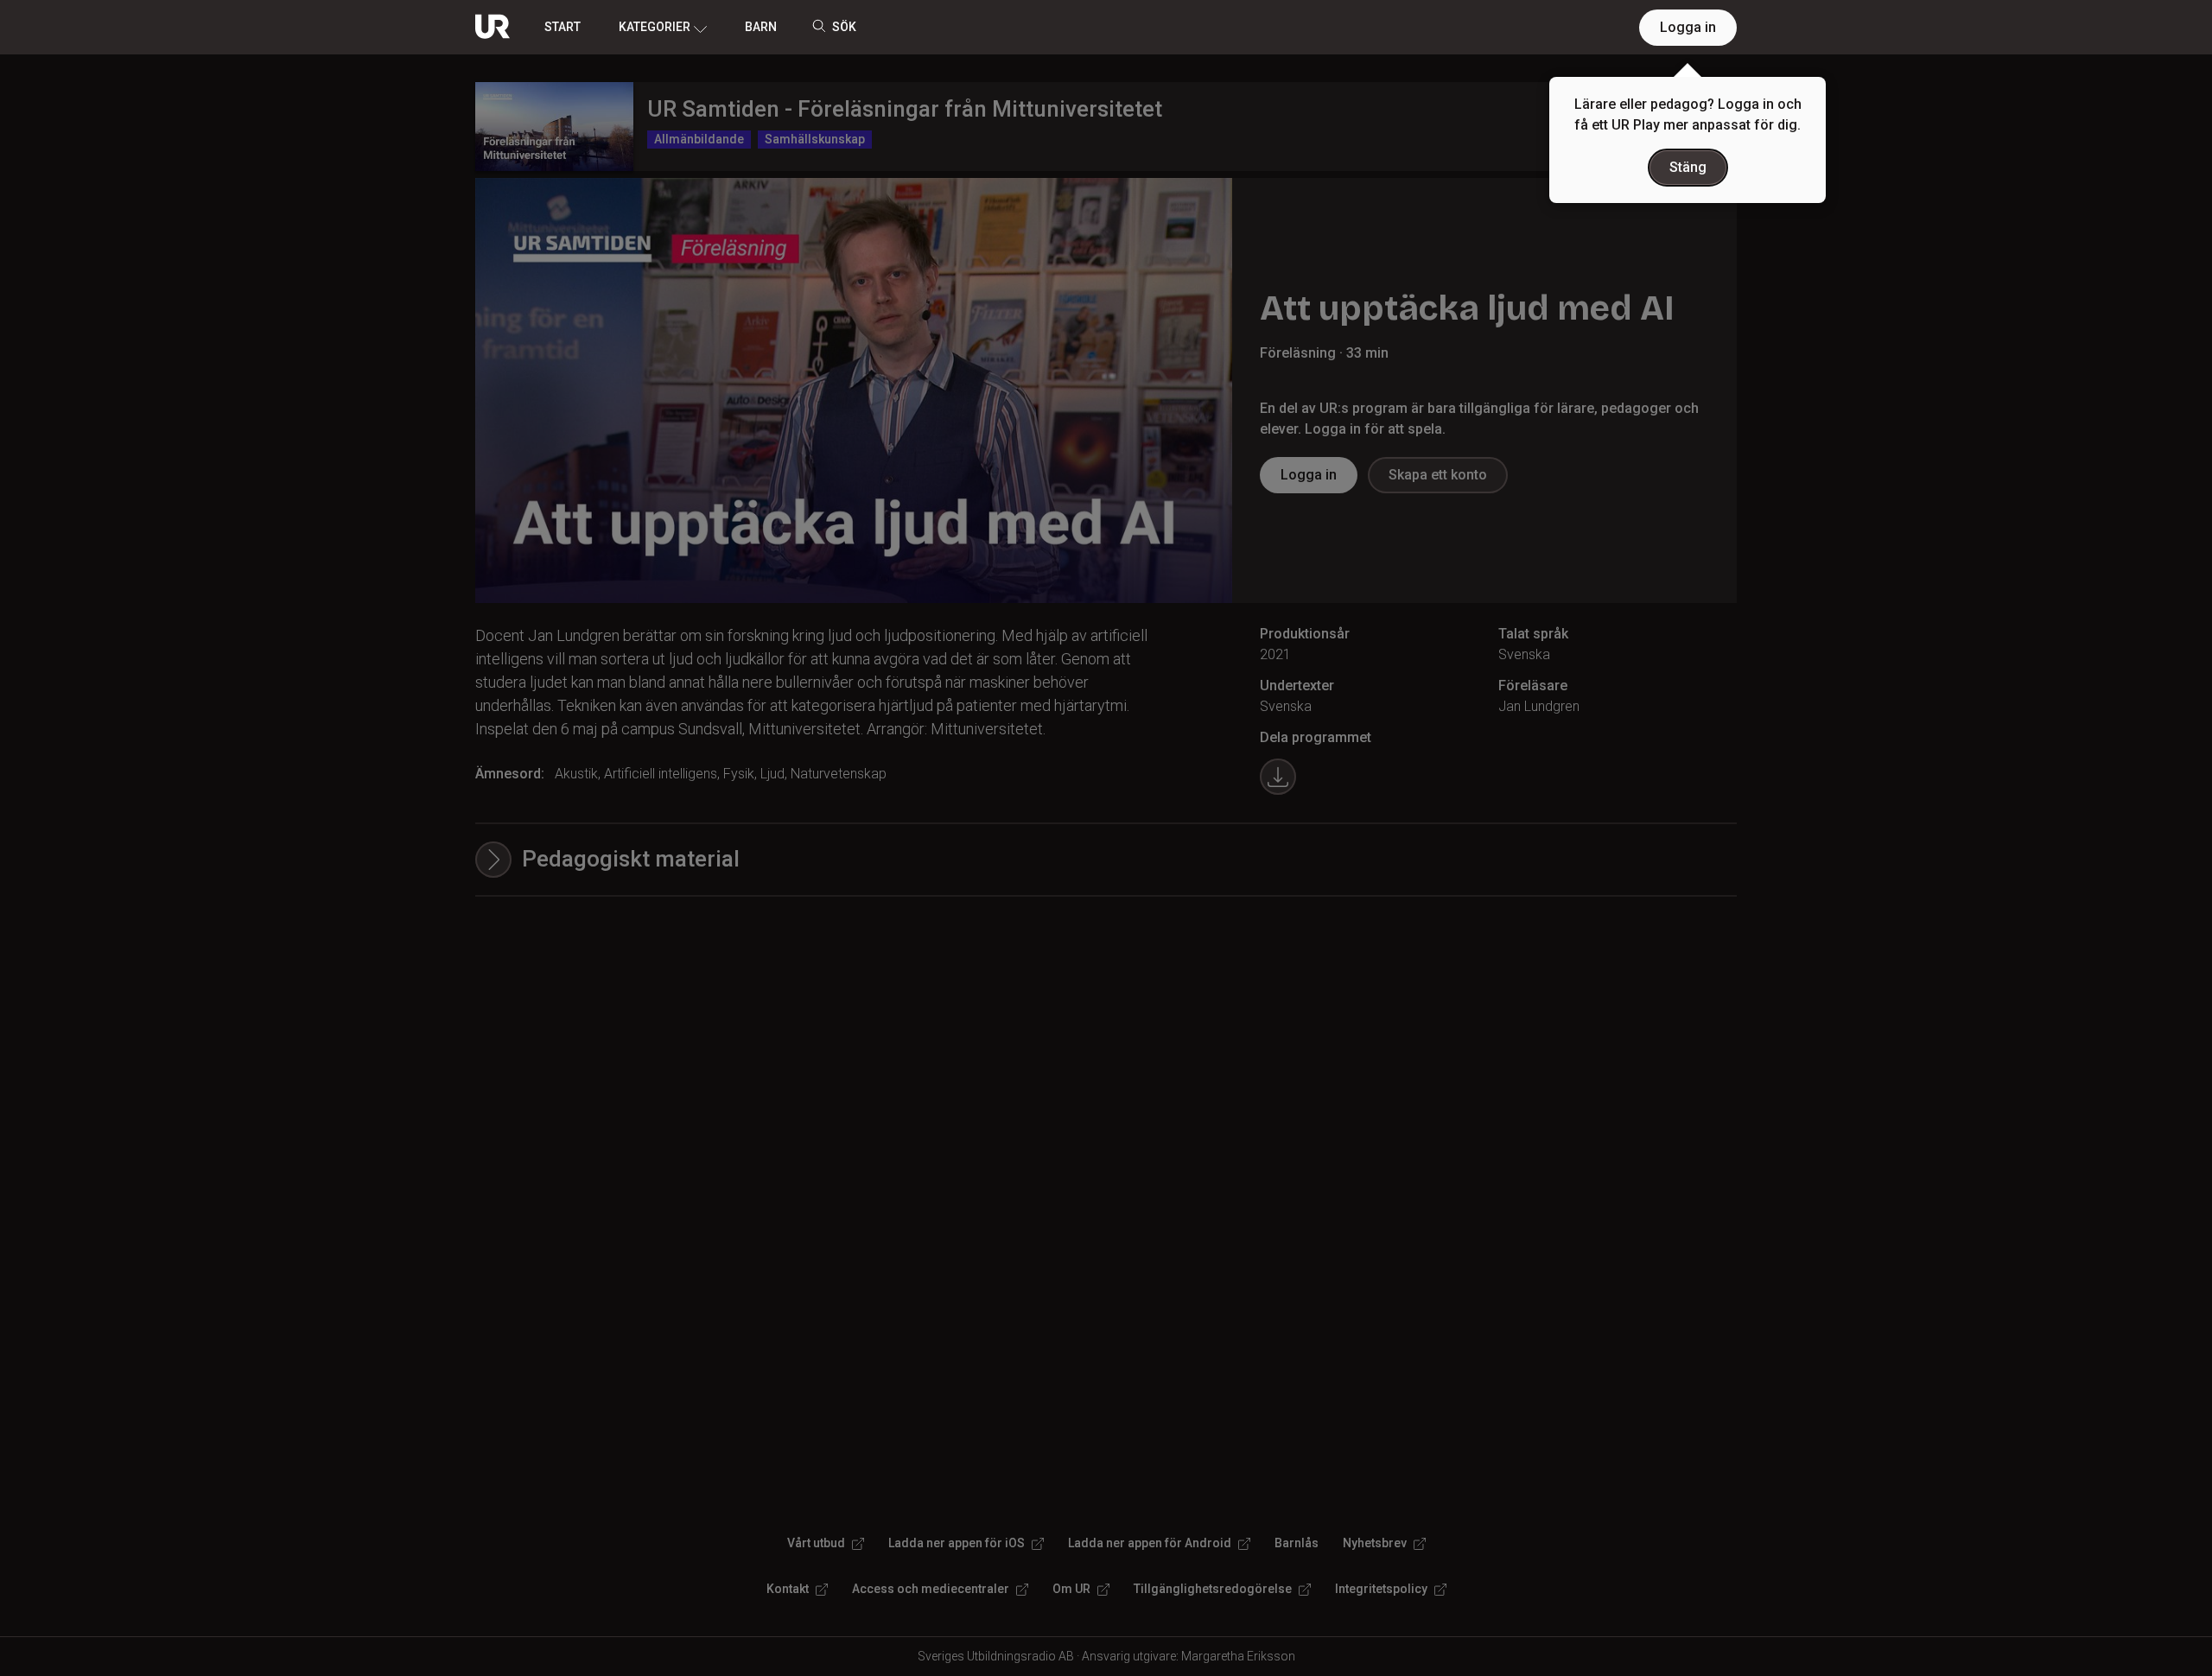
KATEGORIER (655, 27)
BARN (761, 27)
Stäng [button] (1688, 167)
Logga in (1688, 27)
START (563, 27)
